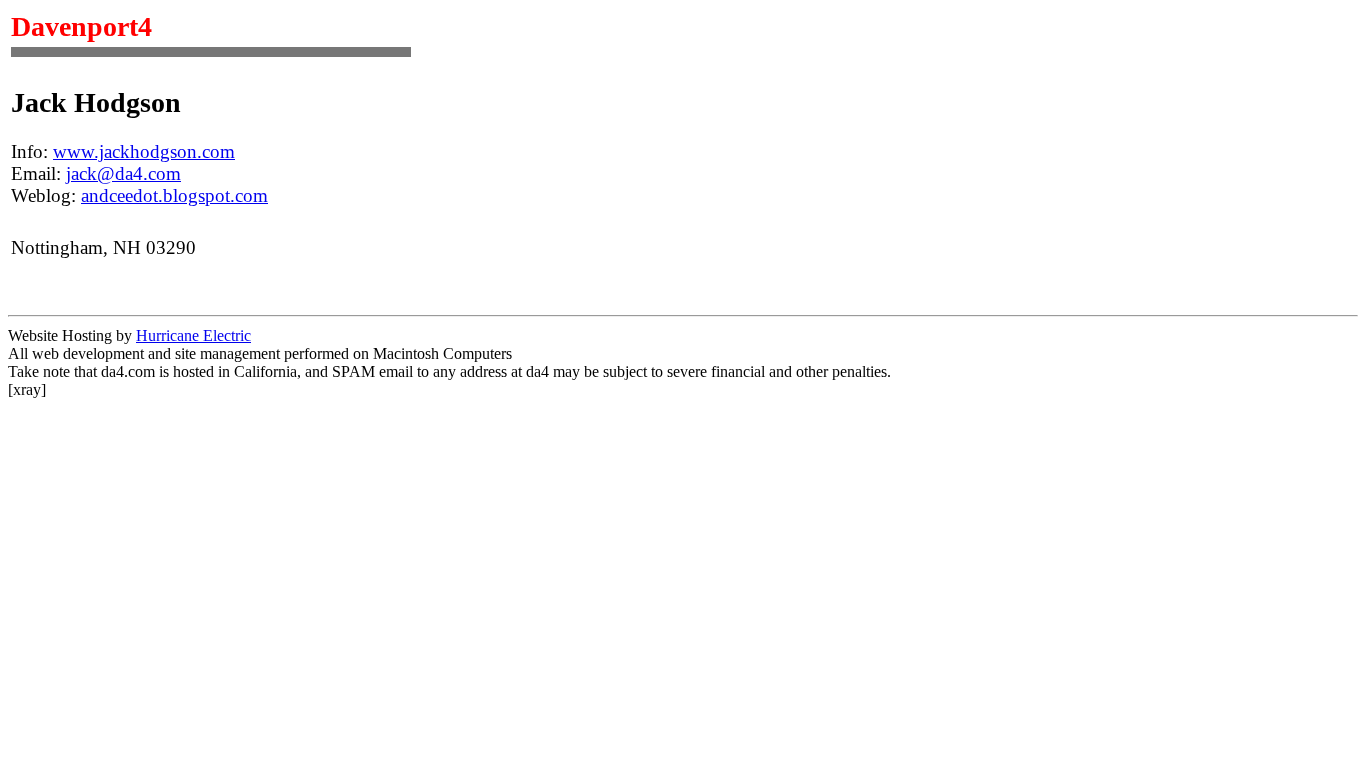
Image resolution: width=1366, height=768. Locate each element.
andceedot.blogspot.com (174, 195)
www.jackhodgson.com (144, 151)
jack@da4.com (123, 173)
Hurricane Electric (193, 335)
